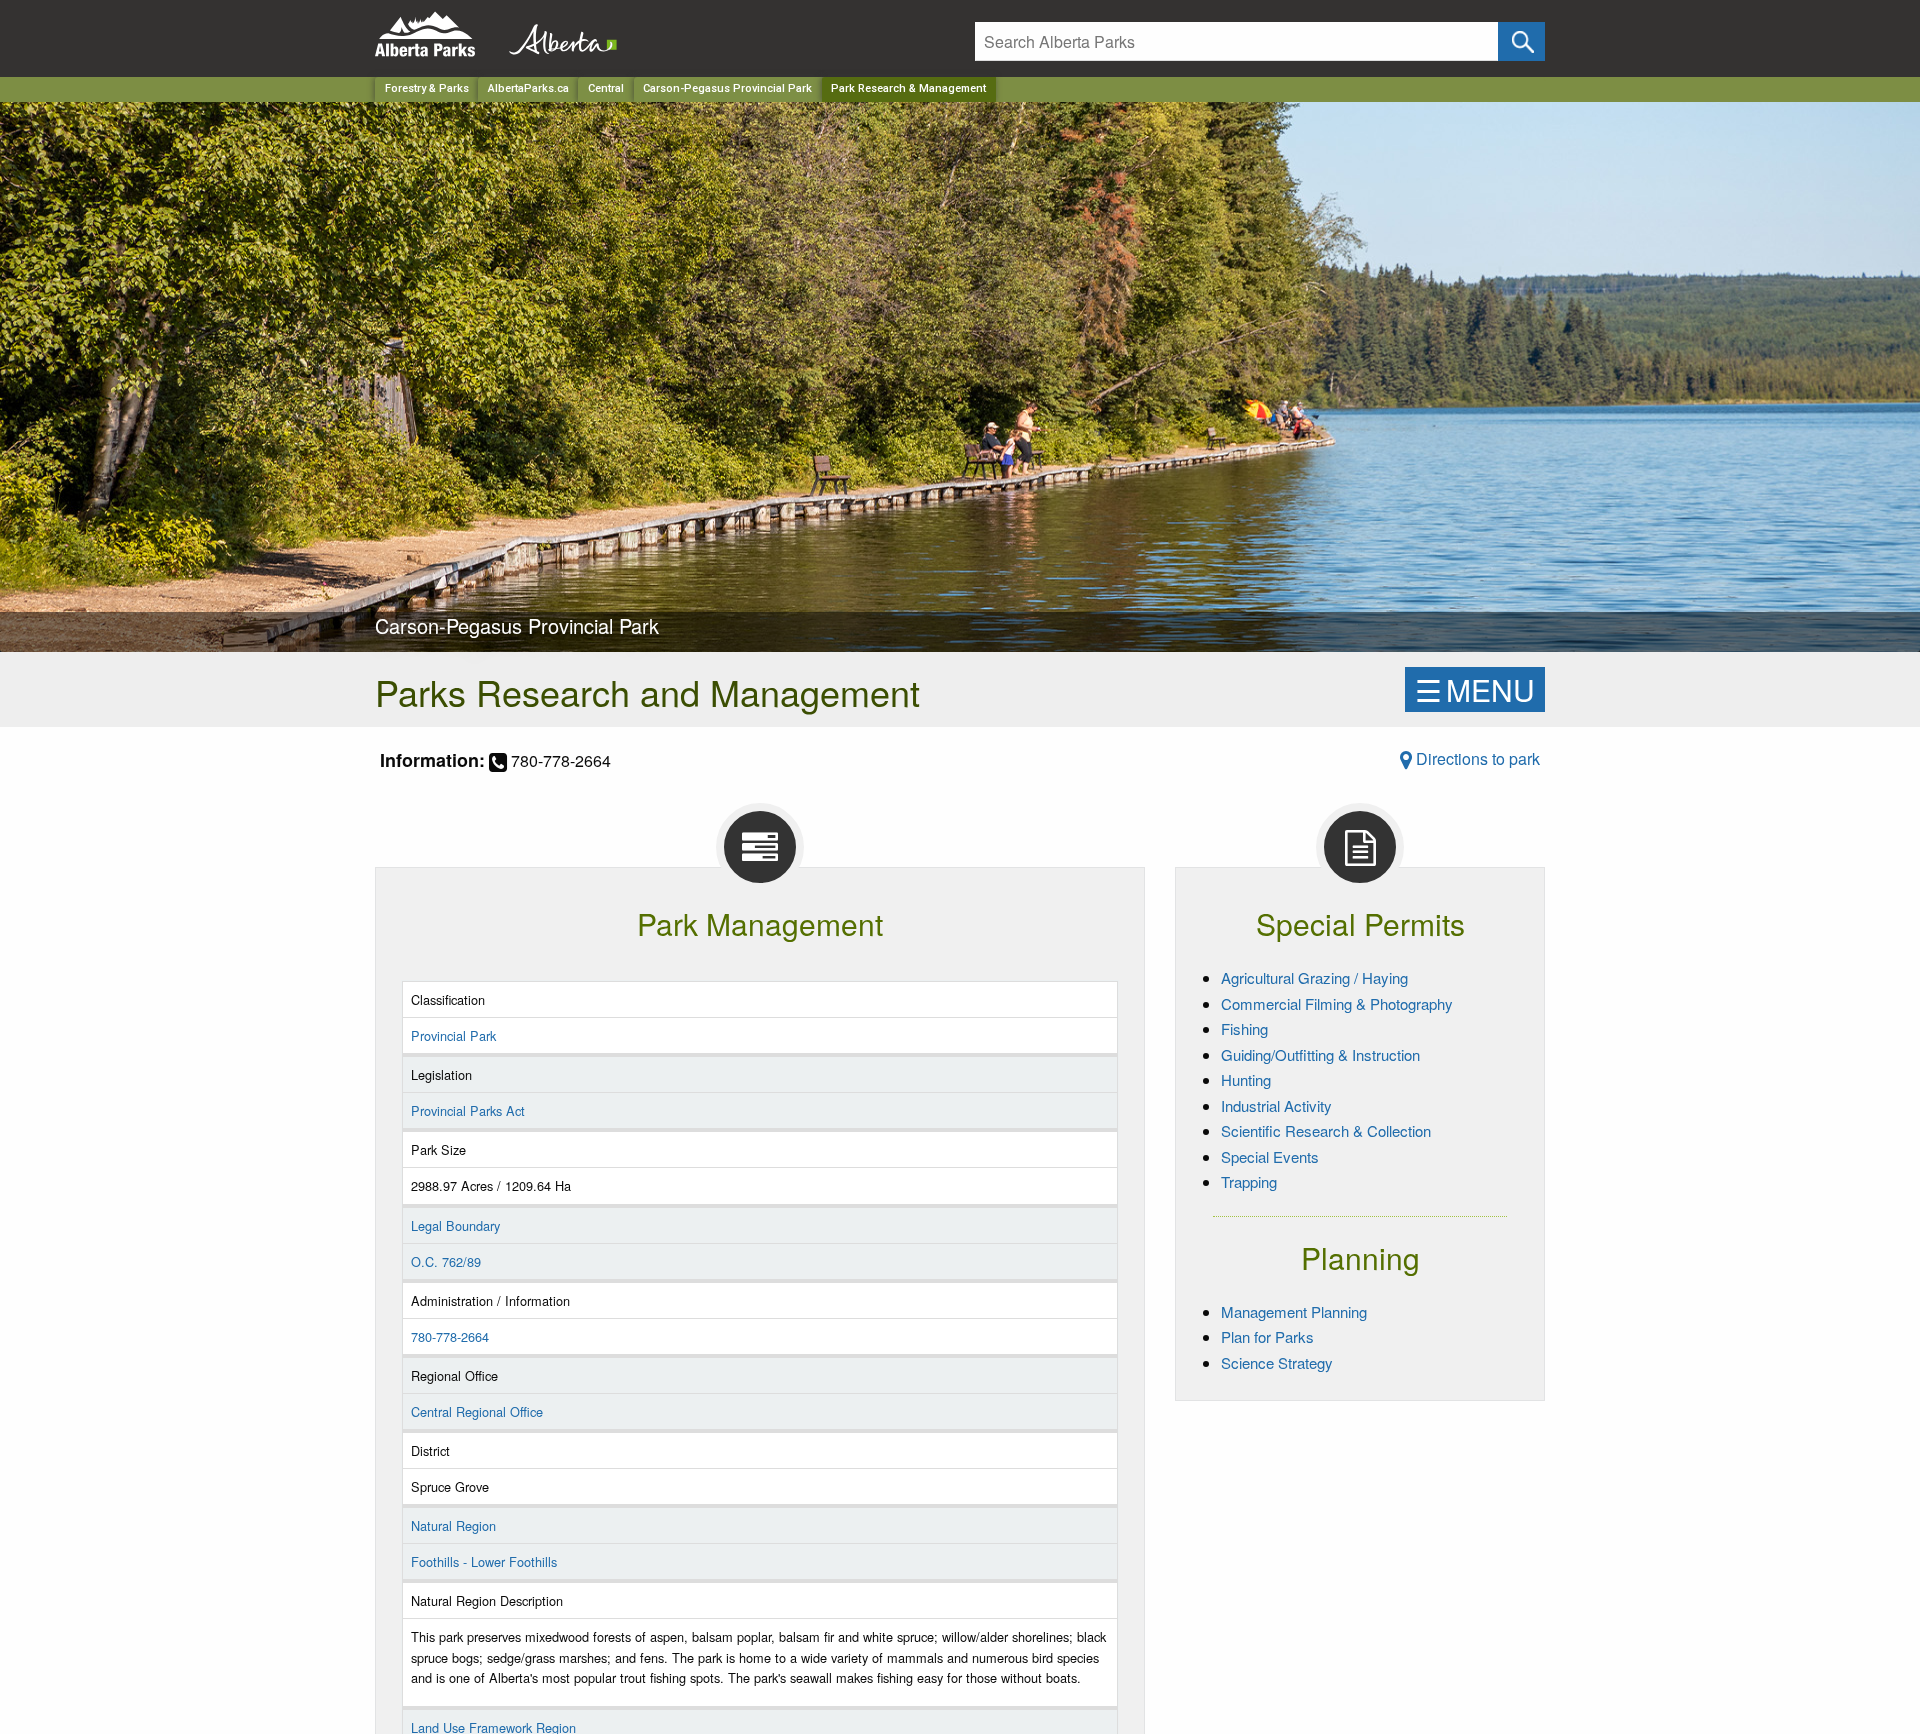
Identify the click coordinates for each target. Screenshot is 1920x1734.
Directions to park (1476, 758)
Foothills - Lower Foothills (484, 1561)
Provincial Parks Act (468, 1110)
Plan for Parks (1267, 1336)
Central (606, 88)
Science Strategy (1277, 1362)
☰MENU (1475, 689)
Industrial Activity (1276, 1105)
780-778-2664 (450, 1336)
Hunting (1246, 1079)
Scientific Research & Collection (1326, 1130)
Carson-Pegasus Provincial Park (727, 88)
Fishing (1244, 1028)
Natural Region (453, 1525)
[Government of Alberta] (557, 34)
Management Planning (1294, 1311)
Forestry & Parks (427, 88)
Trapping (1249, 1181)
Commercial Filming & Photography (1337, 1003)
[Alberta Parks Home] (437, 34)
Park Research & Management (908, 88)
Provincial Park (453, 1035)
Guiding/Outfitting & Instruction (1320, 1054)
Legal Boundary (455, 1225)
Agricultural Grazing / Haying (1314, 977)
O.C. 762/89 (446, 1261)
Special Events (1270, 1156)
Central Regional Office (477, 1411)
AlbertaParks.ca (528, 88)
